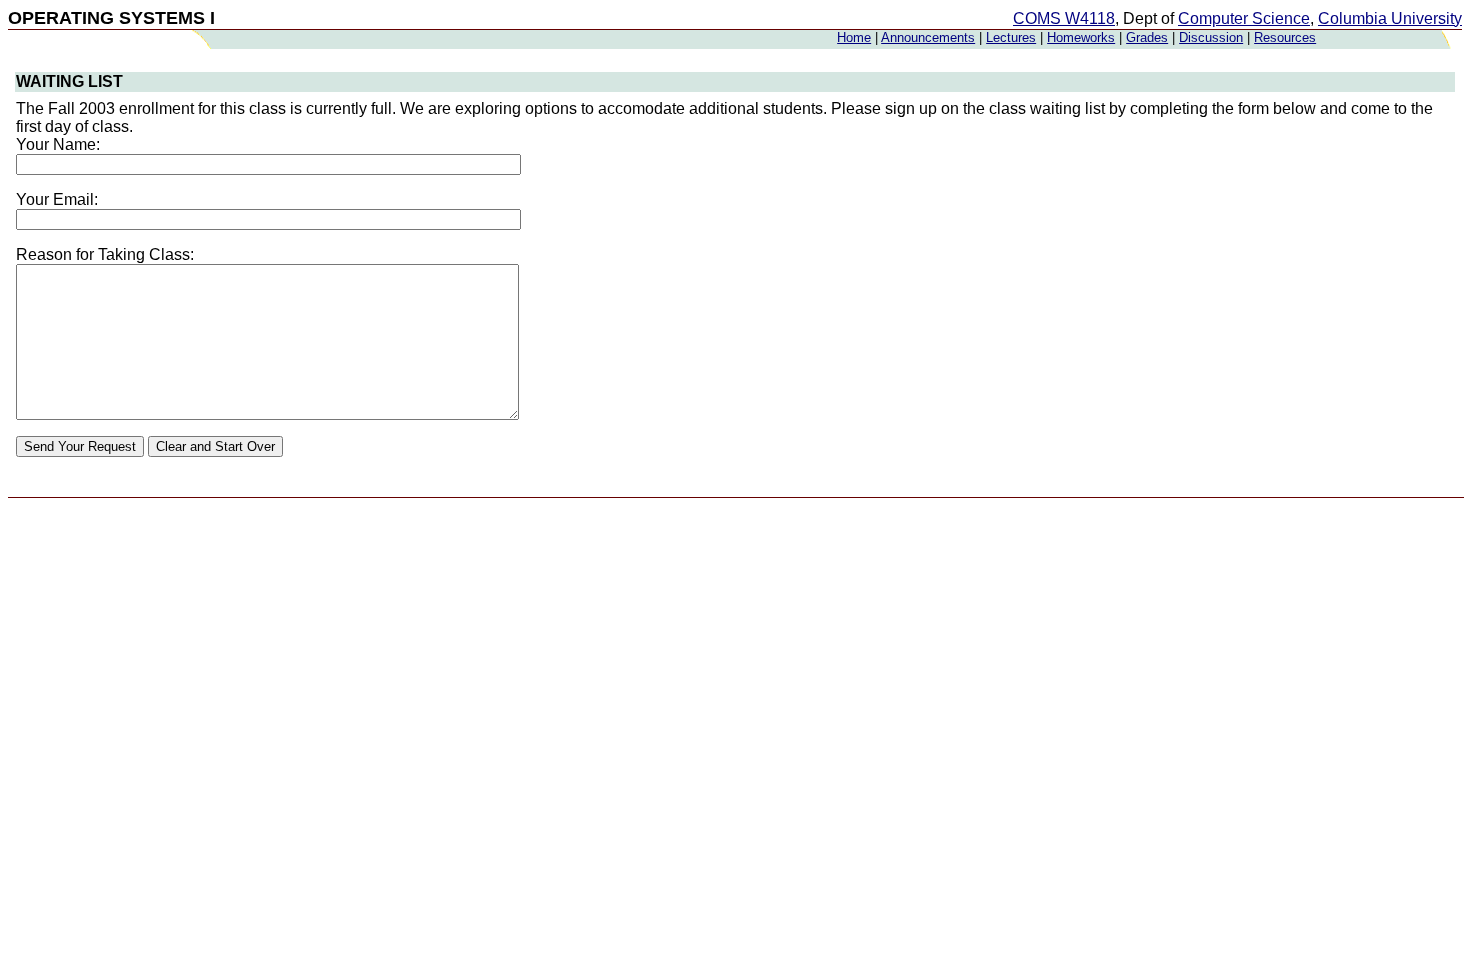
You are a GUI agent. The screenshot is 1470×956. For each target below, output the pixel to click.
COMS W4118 (1064, 18)
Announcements (928, 37)
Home (854, 37)
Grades (1147, 37)
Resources (1285, 37)
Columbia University (1390, 18)
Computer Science (1244, 18)
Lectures (1011, 37)
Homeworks (1081, 37)
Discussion (1211, 37)
